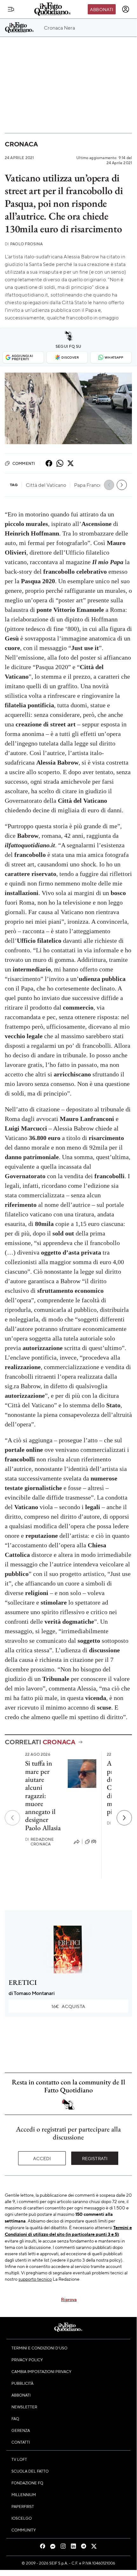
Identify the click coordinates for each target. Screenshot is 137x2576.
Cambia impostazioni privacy (41, 2371)
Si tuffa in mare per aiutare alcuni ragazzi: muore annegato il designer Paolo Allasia (43, 1795)
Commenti (24, 463)
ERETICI (23, 1982)
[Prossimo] (124, 1818)
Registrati (95, 2158)
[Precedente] (12, 1818)
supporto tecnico (35, 2279)
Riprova (69, 2299)
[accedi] (126, 9)
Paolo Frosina (24, 244)
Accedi (42, 2158)
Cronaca (21, 144)
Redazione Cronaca (40, 1842)
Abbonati (102, 9)
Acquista (68, 2006)
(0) (94, 1841)
